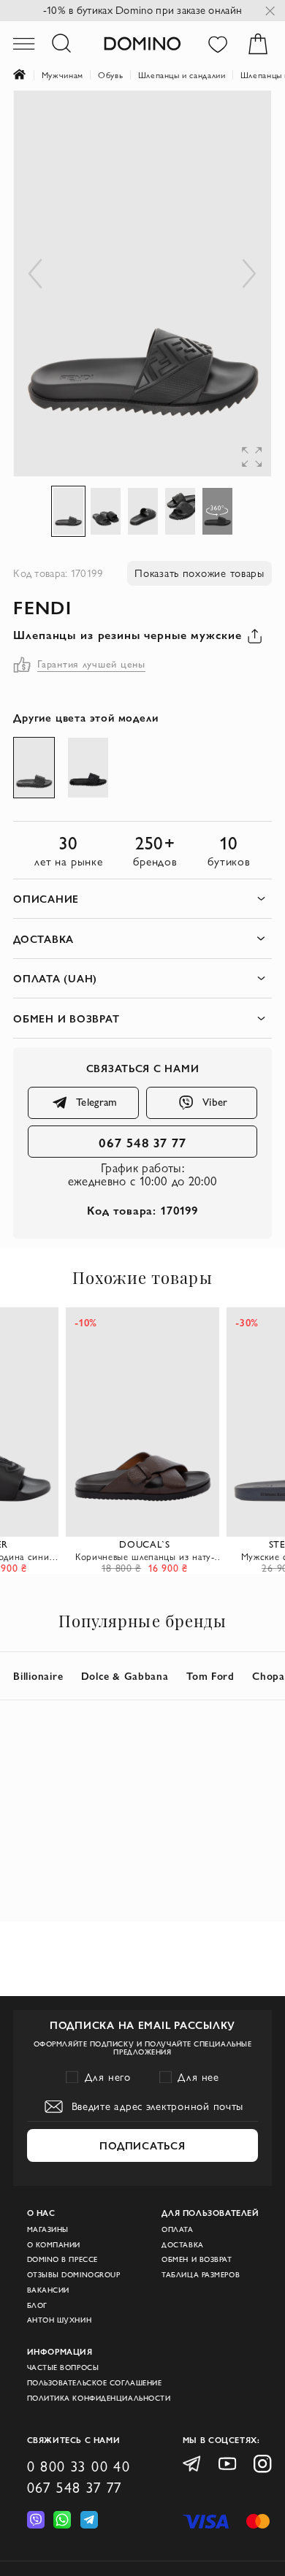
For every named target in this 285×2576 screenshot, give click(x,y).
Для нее (198, 2077)
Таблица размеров (201, 2275)
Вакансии (48, 2290)
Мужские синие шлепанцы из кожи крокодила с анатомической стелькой (146, 1556)
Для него (108, 2077)
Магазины (48, 2229)
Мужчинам (62, 75)
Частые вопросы (63, 2367)
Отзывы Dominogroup (74, 2275)
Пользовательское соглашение (95, 2383)
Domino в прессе (62, 2259)
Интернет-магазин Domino (27, 76)
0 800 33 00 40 (79, 2466)
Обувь (110, 75)
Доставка (182, 2245)
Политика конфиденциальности (99, 2398)
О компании (54, 2245)
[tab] (142, 899)
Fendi (42, 607)
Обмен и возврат (197, 2259)
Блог (37, 2305)
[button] (242, 120)
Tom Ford (210, 1676)
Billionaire (38, 1676)
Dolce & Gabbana (125, 1676)
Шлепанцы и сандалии (182, 75)
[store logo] (142, 43)
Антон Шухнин (60, 2320)
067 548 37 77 (143, 1142)
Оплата (177, 2229)
